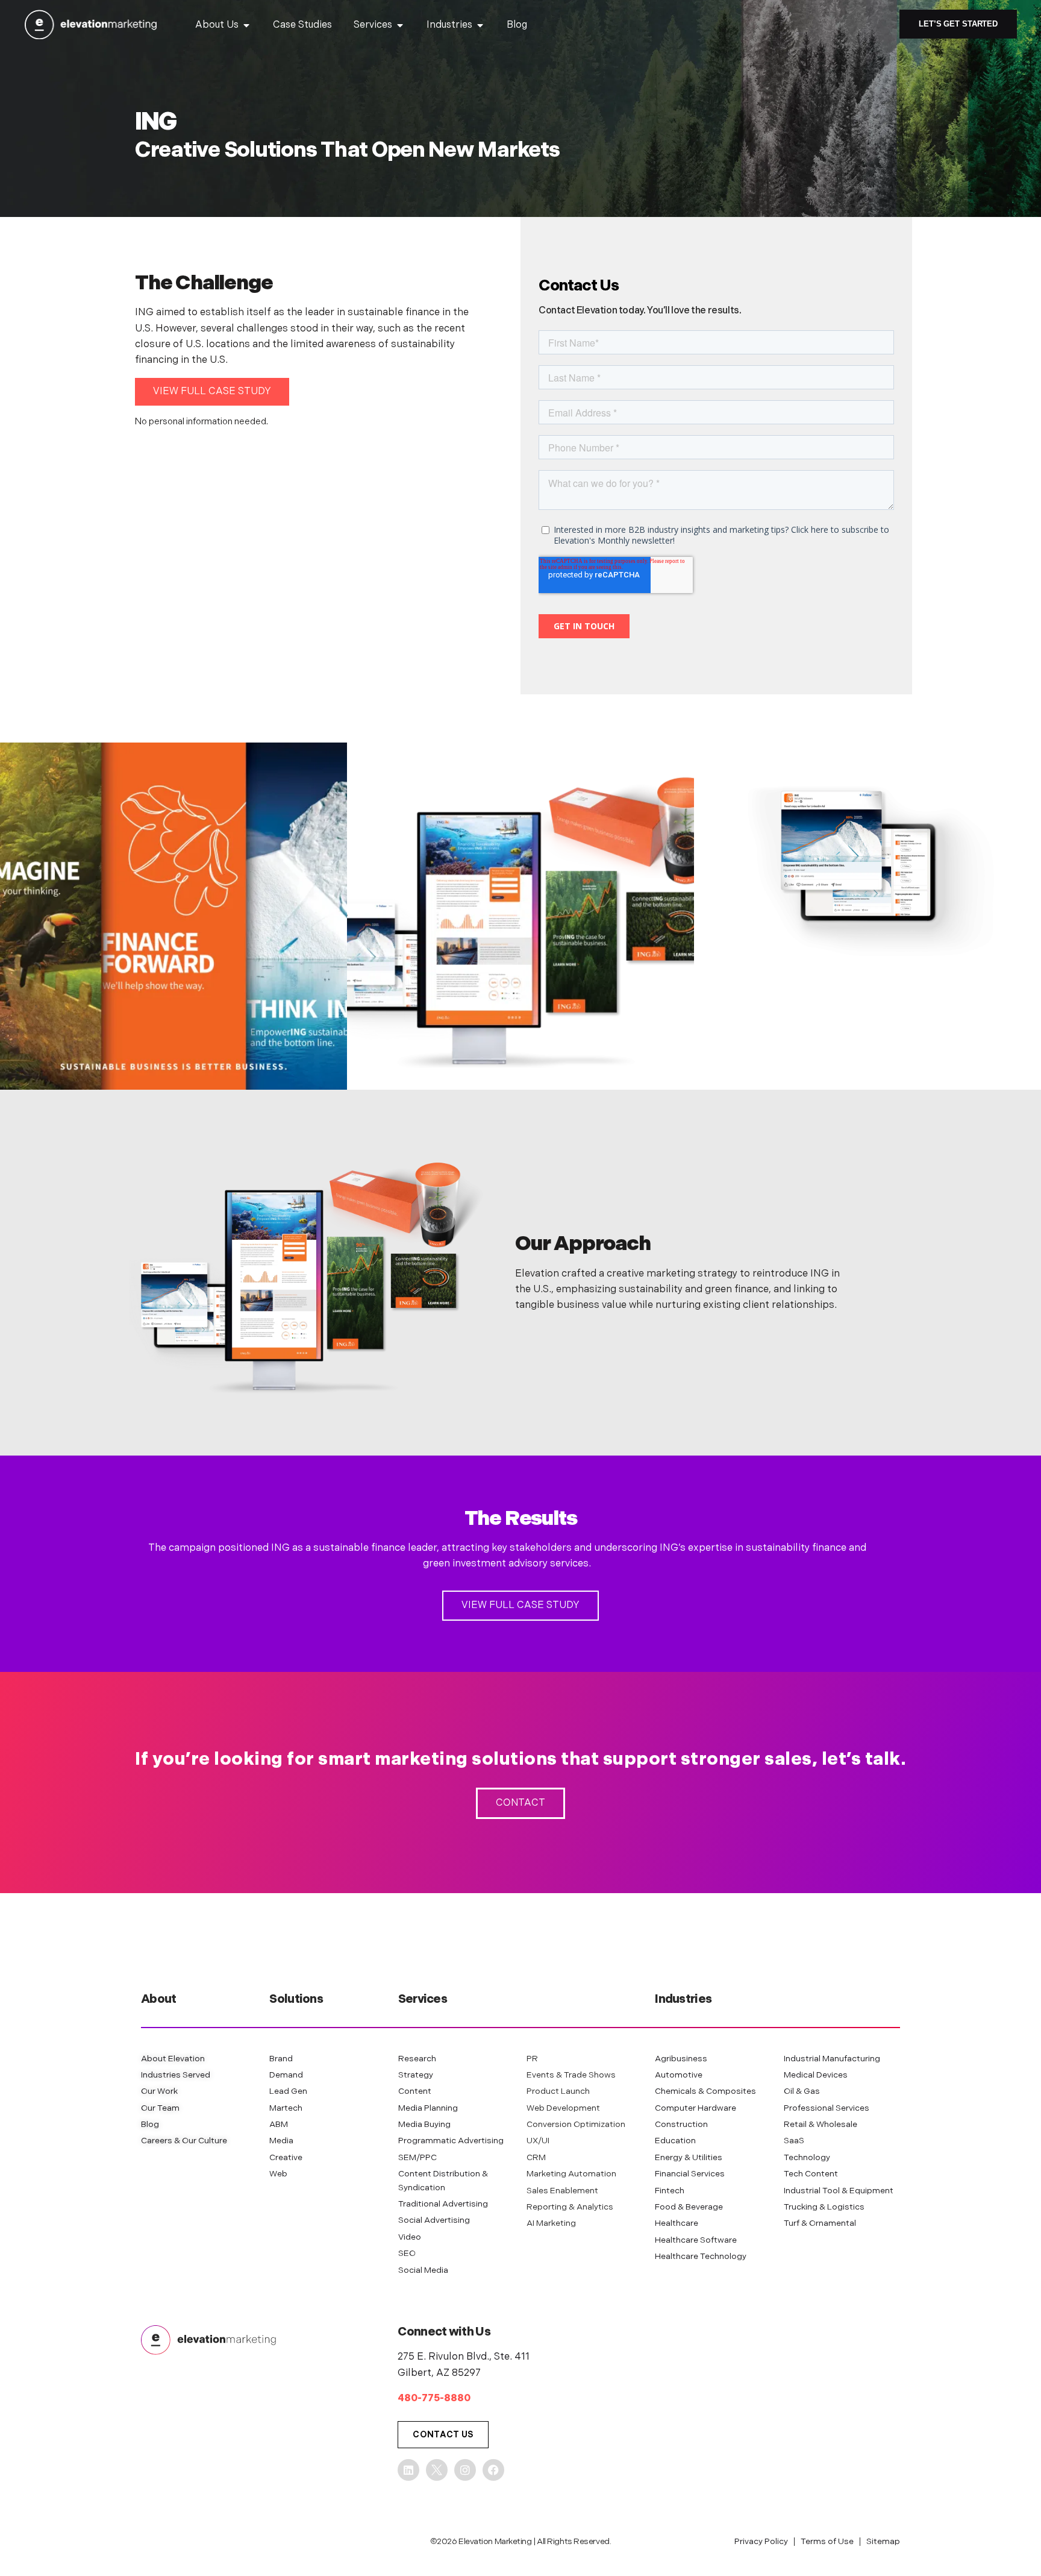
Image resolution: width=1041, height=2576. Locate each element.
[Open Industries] (480, 25)
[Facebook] (493, 2470)
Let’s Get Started (958, 24)
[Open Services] (400, 25)
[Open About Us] (246, 25)
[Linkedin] (408, 2470)
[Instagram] (465, 2470)
